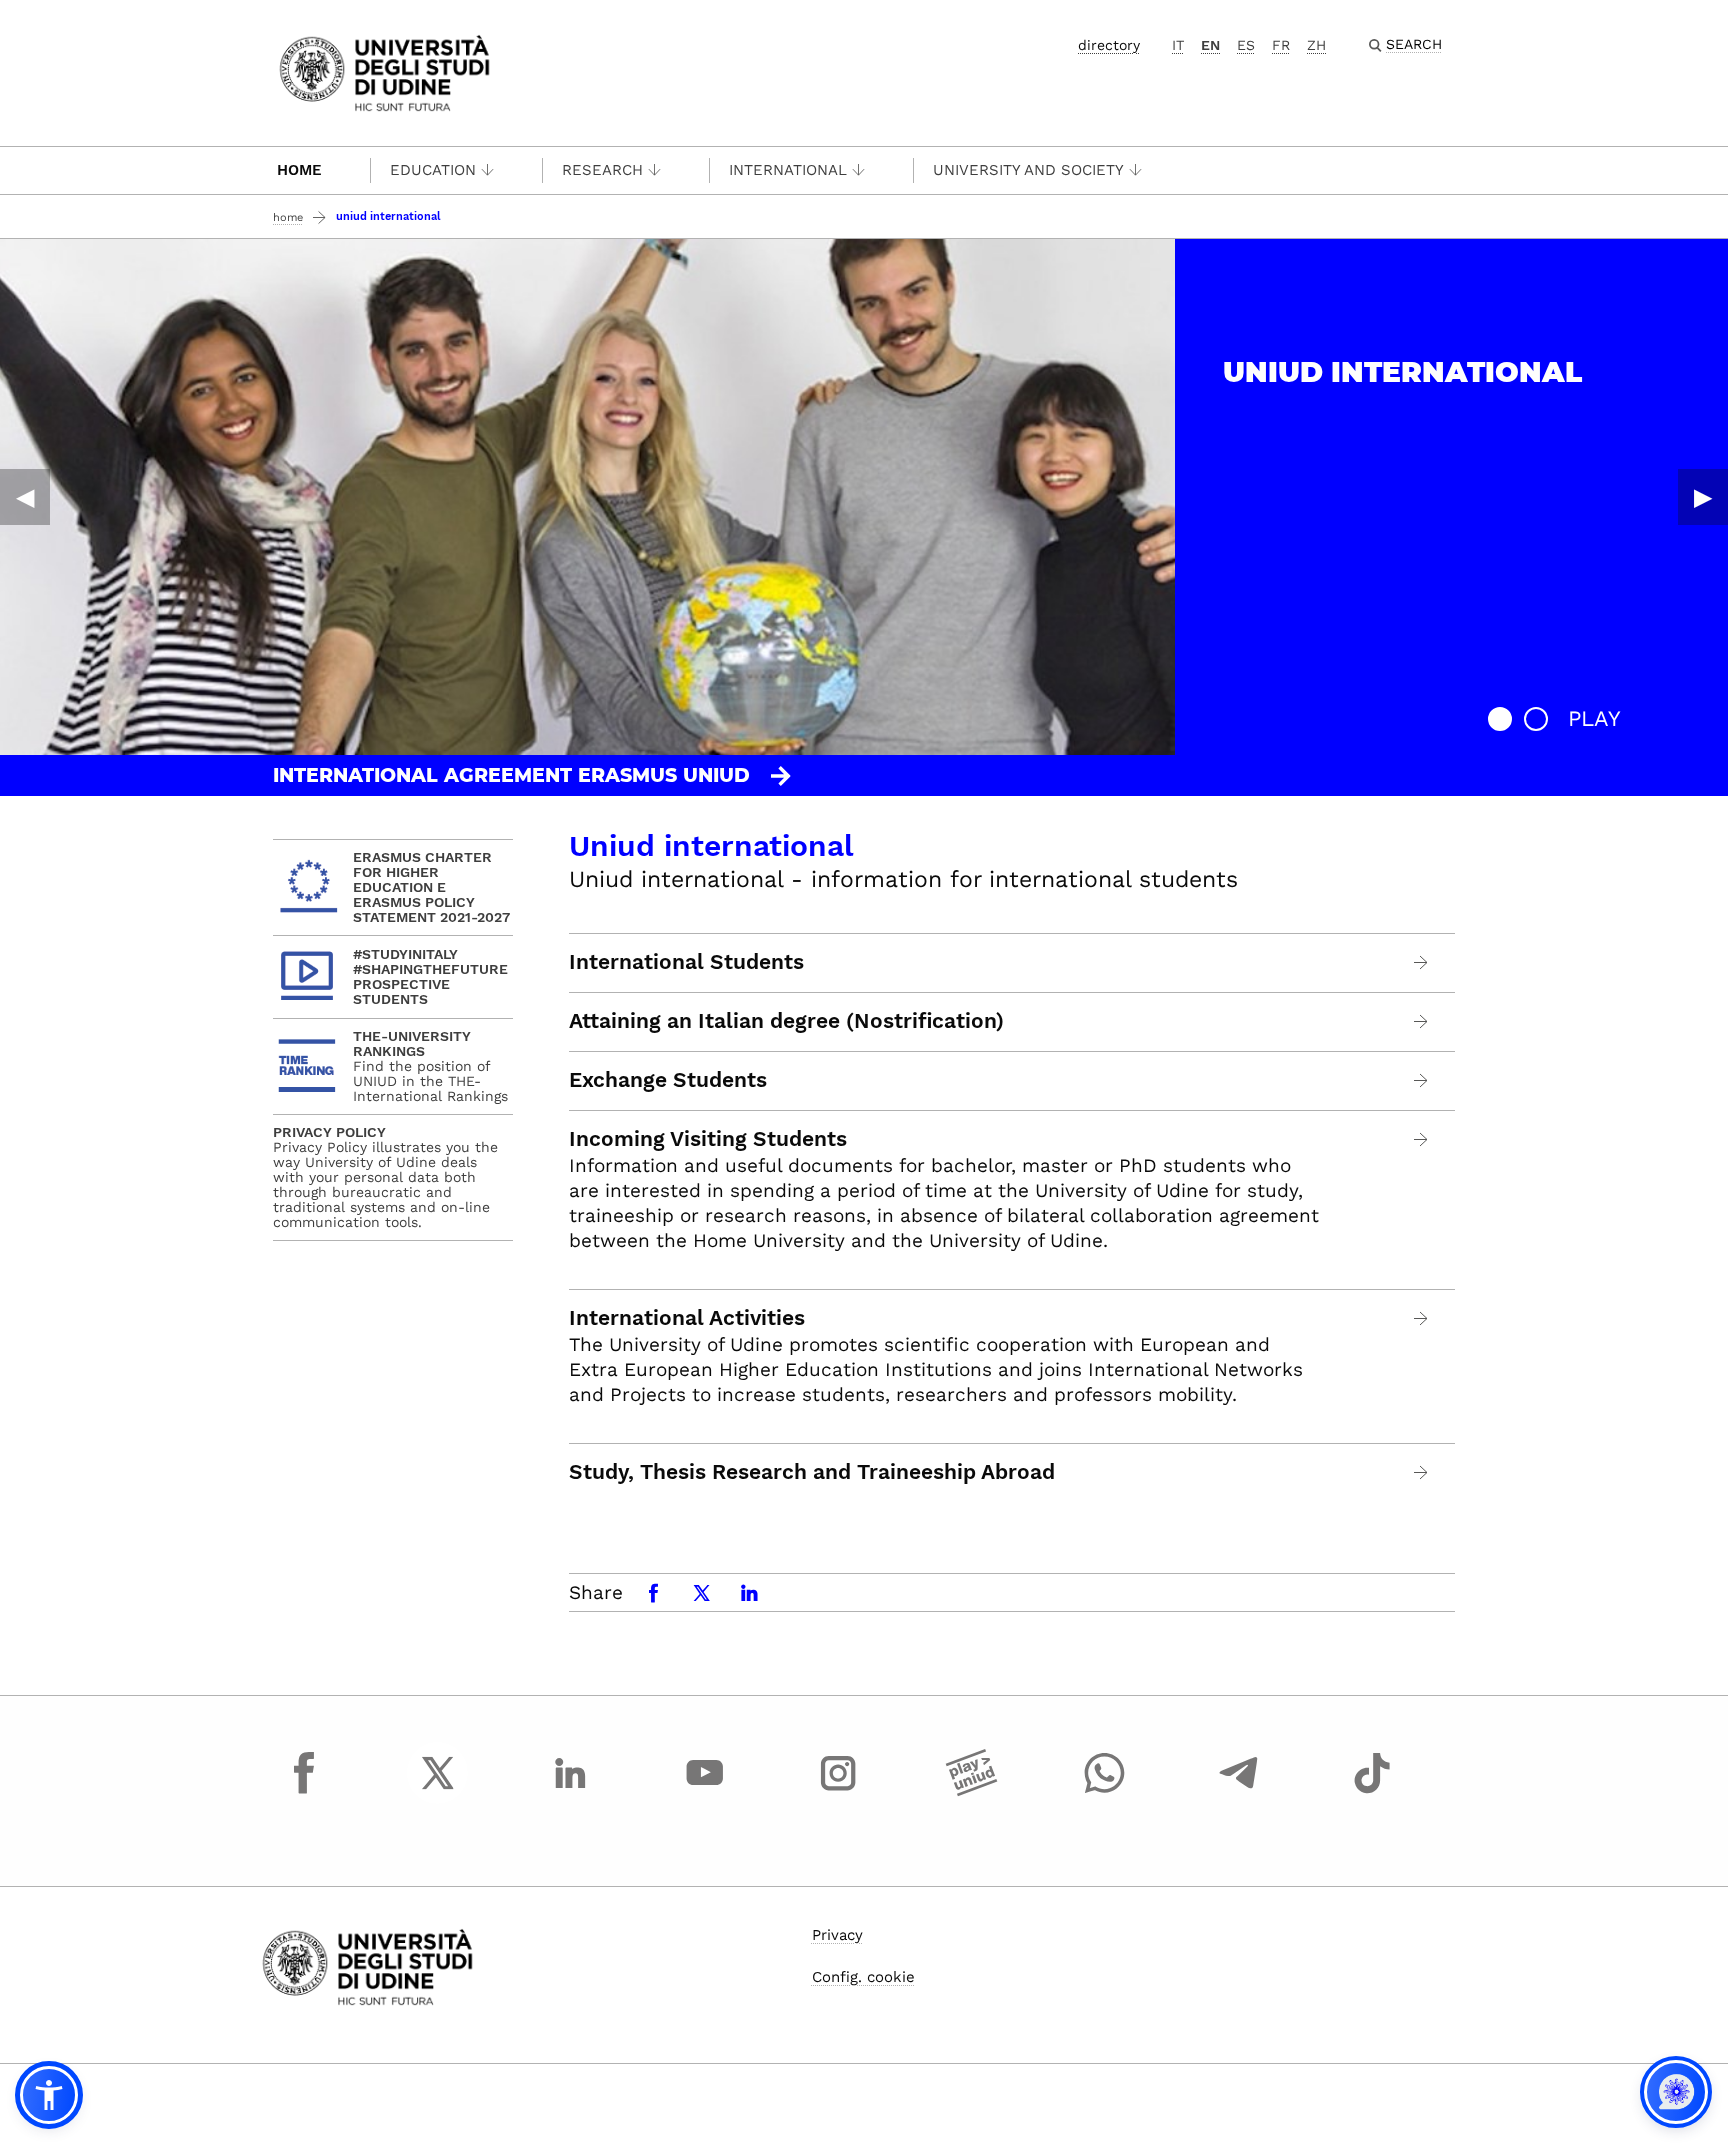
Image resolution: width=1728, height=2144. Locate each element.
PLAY (1594, 718)
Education (433, 170)
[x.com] (438, 1791)
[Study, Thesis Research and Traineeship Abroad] (1421, 1472)
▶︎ (1703, 497)
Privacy (837, 1935)
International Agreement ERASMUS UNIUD (511, 775)
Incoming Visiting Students (708, 1139)
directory (1109, 45)
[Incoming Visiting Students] (1421, 1139)
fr (1281, 45)
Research (602, 170)
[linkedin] (571, 1791)
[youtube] (705, 1791)
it (1178, 45)
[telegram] (1239, 1791)
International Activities (687, 1318)
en (1210, 45)
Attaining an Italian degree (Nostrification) (786, 1021)
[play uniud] (972, 1791)
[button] (1500, 719)
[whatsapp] (1105, 1791)
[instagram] (838, 1791)
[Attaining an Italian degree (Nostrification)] (1421, 1021)
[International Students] (1421, 962)
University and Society (1028, 170)
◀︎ (25, 497)
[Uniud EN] (384, 71)
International (788, 170)
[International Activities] (1421, 1318)
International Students (686, 962)
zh (1316, 45)
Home (299, 170)
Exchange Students (668, 1080)
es (1246, 45)
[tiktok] (1372, 1791)
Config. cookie (863, 1977)
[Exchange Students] (1421, 1080)
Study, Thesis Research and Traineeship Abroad (812, 1472)
